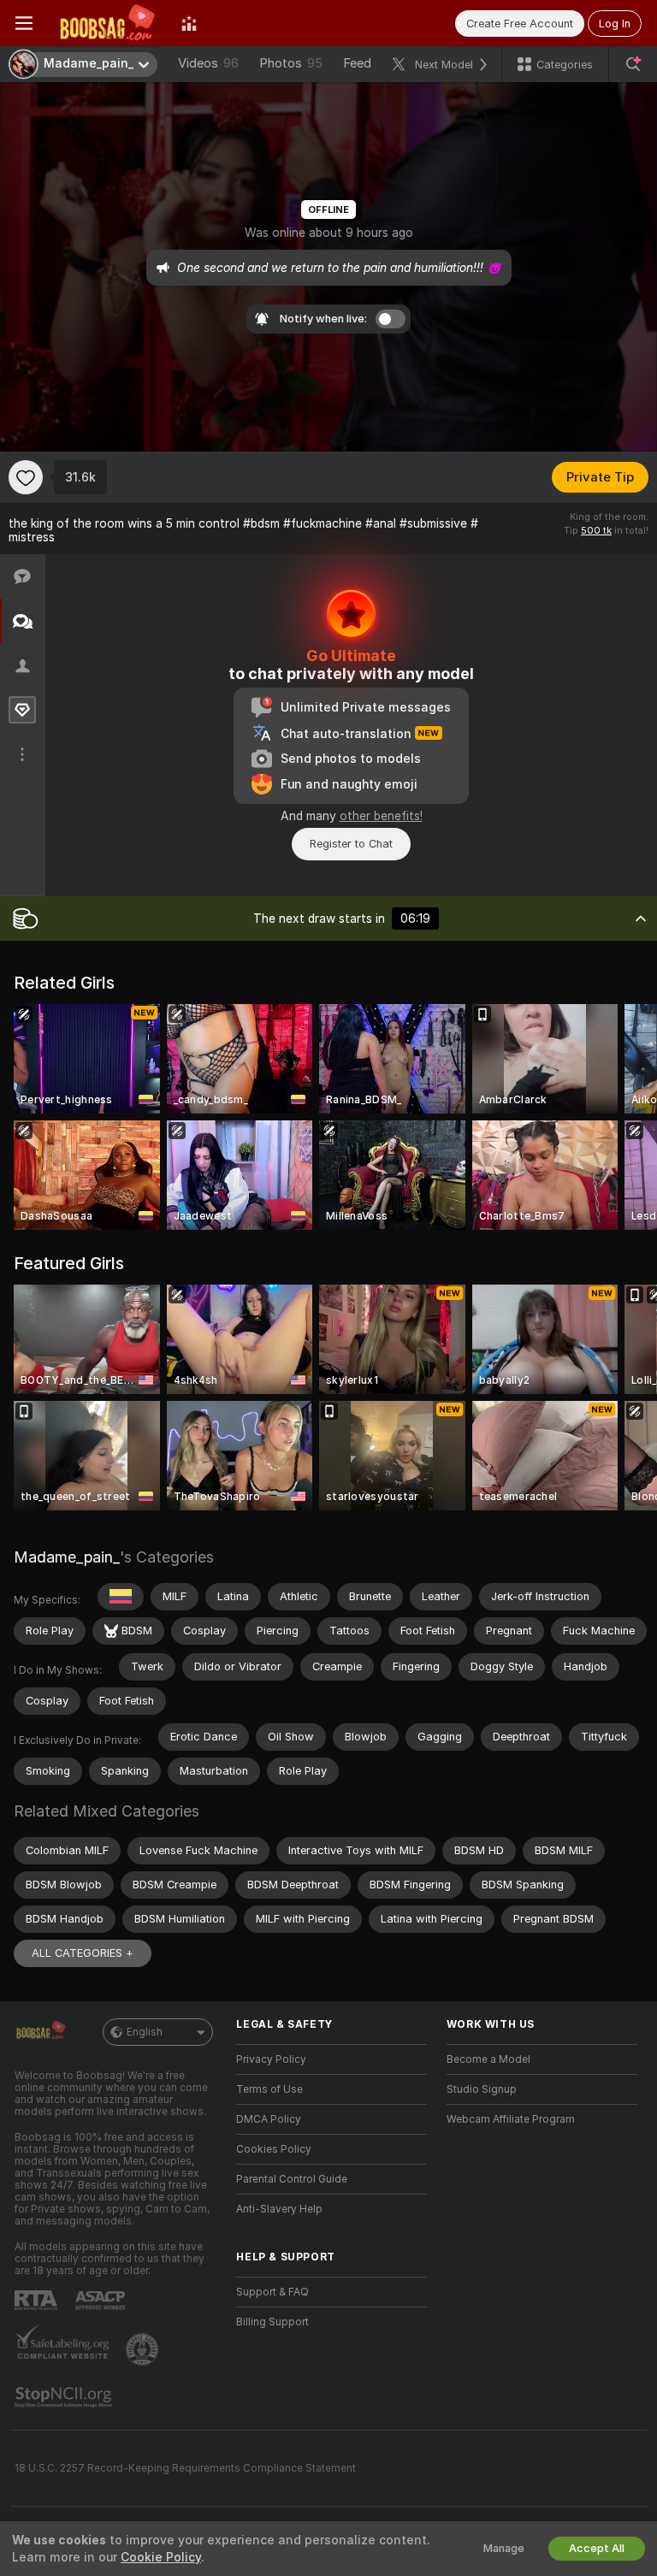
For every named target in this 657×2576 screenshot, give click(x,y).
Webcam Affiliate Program (511, 2119)
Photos (291, 63)
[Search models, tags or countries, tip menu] (633, 64)
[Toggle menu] (24, 23)
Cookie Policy (161, 2557)
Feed (357, 63)
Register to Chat (351, 844)
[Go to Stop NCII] (65, 2397)
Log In (615, 24)
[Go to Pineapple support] (144, 2349)
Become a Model (488, 2059)
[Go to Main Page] (107, 23)
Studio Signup (482, 2089)
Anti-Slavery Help (279, 2209)
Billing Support (272, 2322)
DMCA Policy (269, 2119)
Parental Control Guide (292, 2179)
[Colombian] (121, 1597)
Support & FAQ (272, 2292)
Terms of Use (269, 2089)
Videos (208, 63)
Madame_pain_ (67, 1557)
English (145, 2032)
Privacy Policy (271, 2059)
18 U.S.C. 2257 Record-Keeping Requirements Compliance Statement (185, 2468)
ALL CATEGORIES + (83, 1953)
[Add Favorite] (26, 477)
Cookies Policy (274, 2149)
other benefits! (381, 816)
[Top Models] (189, 23)
